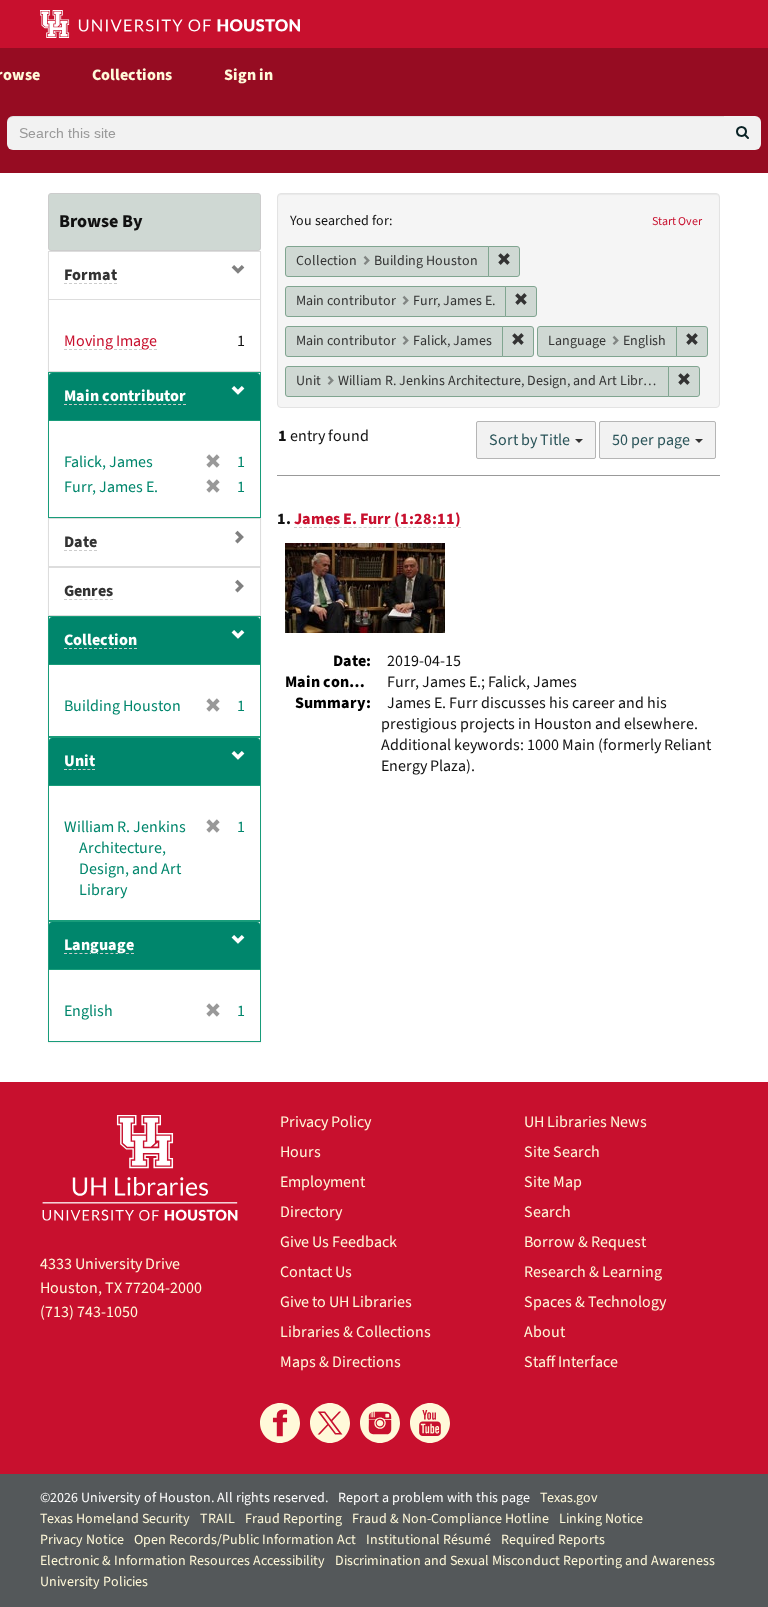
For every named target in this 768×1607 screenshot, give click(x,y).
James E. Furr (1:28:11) (377, 519)
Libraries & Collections (355, 1332)
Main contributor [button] (125, 396)
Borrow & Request (585, 1242)
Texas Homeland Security (115, 1519)
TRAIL (217, 1519)
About (544, 1332)
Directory (311, 1212)
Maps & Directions (340, 1362)
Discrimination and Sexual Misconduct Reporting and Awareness (525, 1561)
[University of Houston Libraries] (140, 1167)
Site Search (562, 1152)
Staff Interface (571, 1362)
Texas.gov (569, 1498)
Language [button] (99, 945)
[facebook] (280, 1423)
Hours (300, 1152)
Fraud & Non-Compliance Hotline (450, 1519)
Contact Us (316, 1272)
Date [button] (80, 542)
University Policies (94, 1582)
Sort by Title (531, 440)
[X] (330, 1423)
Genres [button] (88, 591)
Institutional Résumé (428, 1540)
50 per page (652, 440)
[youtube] (430, 1423)
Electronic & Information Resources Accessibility (182, 1561)
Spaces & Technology (595, 1302)
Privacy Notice (82, 1540)
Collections (132, 75)
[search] (742, 133)
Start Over (677, 221)
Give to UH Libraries (346, 1302)
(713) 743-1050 (89, 1312)
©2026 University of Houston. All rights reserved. (184, 1498)
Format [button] (90, 275)
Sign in (248, 75)
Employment (322, 1182)
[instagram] (380, 1423)
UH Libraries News (585, 1122)
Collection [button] (100, 640)
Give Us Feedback (338, 1242)
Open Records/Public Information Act (245, 1540)
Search (547, 1212)
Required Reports (553, 1540)
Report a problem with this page (434, 1498)
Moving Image (110, 341)
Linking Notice (601, 1519)
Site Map (553, 1182)
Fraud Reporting (293, 1519)
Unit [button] (79, 761)
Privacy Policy (325, 1122)
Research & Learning (593, 1272)
